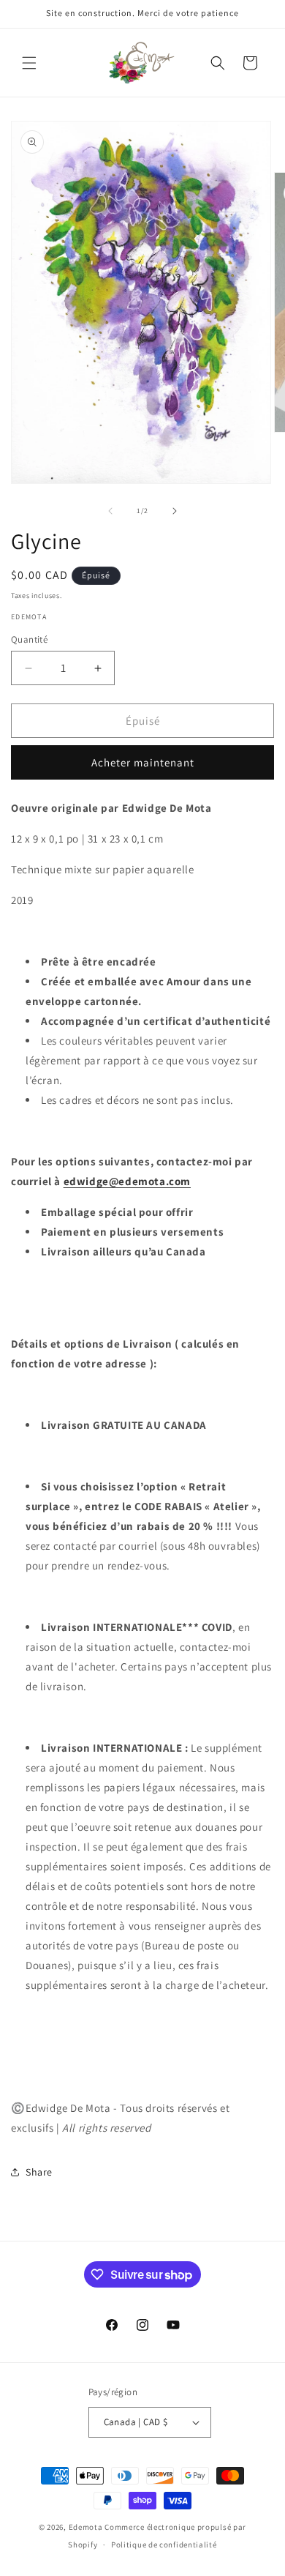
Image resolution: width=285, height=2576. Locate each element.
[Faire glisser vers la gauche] (110, 511)
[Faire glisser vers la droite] (175, 511)
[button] (29, 63)
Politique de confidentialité (164, 2545)
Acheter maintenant (143, 762)
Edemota (86, 2527)
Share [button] (39, 2172)
